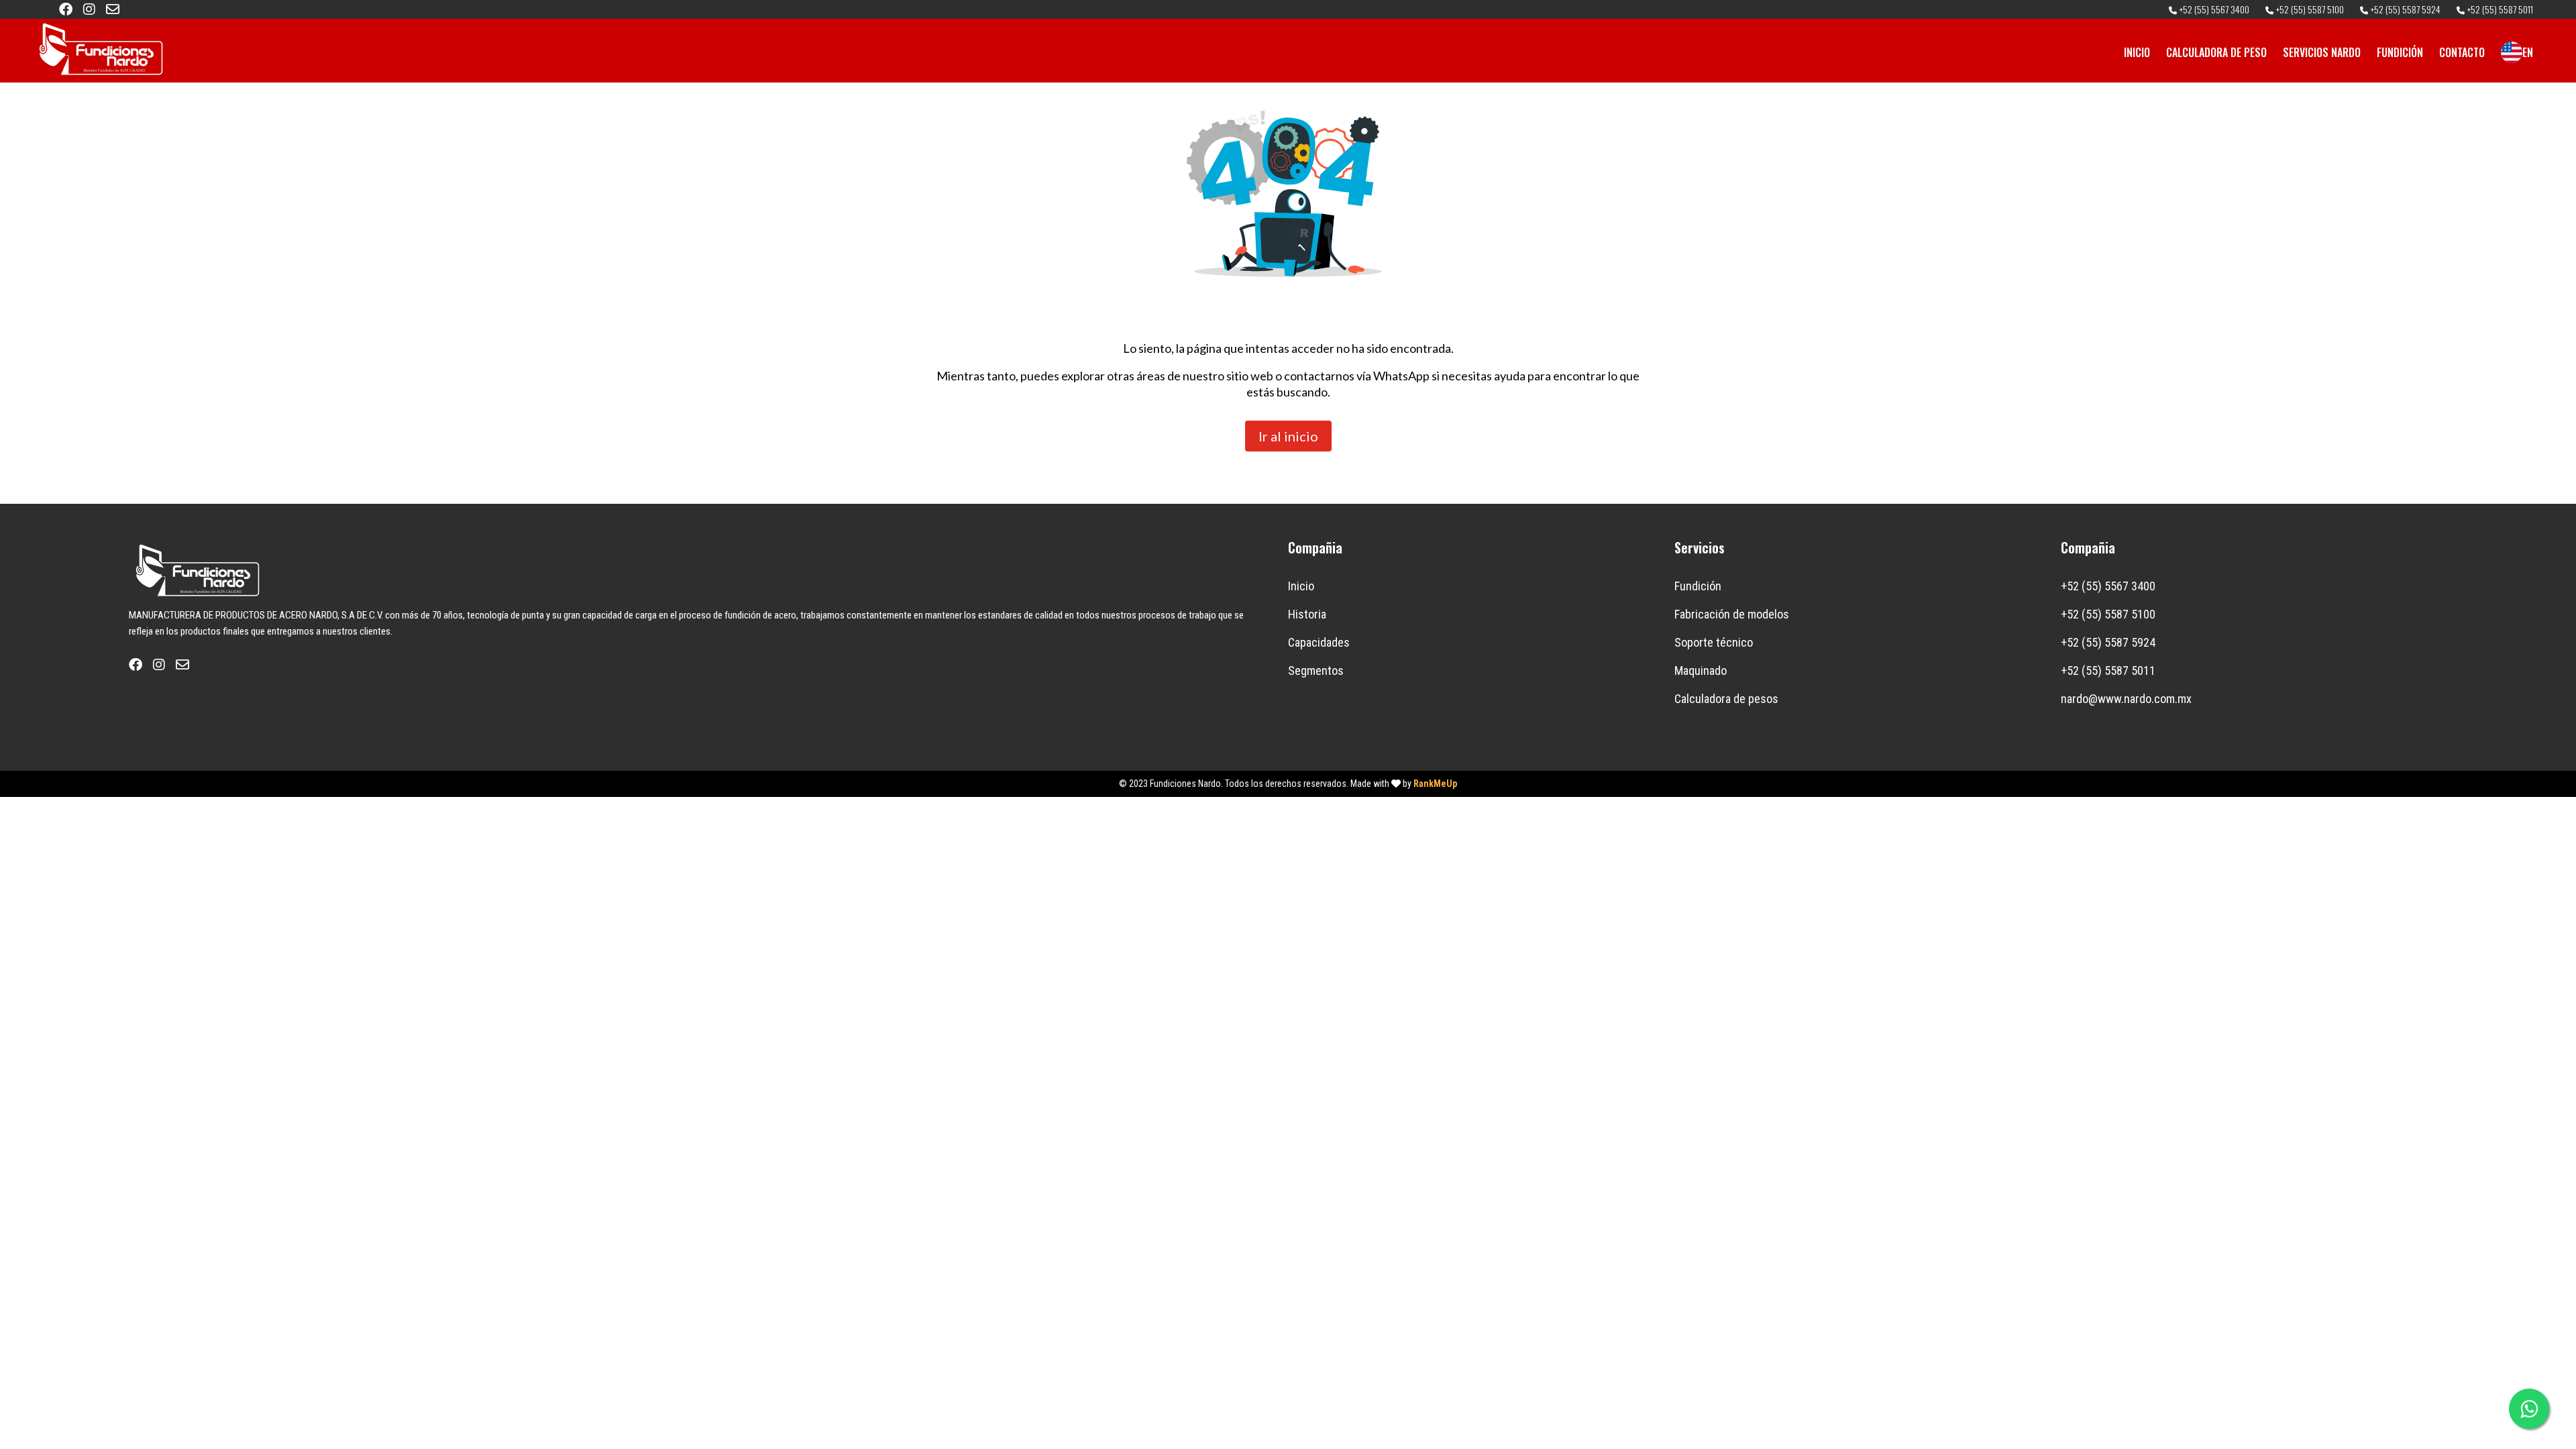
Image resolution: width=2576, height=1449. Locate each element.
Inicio (1301, 586)
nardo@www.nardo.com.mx (2126, 699)
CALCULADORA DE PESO (2216, 52)
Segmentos (1316, 670)
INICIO (2137, 52)
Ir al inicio (1288, 436)
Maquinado (1701, 670)
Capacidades (1319, 642)
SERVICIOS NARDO (2322, 52)
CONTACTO (2462, 52)
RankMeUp (1435, 784)
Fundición (1698, 586)
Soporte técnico (1714, 642)
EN (2528, 52)
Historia (1307, 614)
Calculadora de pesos (1726, 699)
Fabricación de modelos (1732, 614)
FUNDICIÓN (2400, 52)
